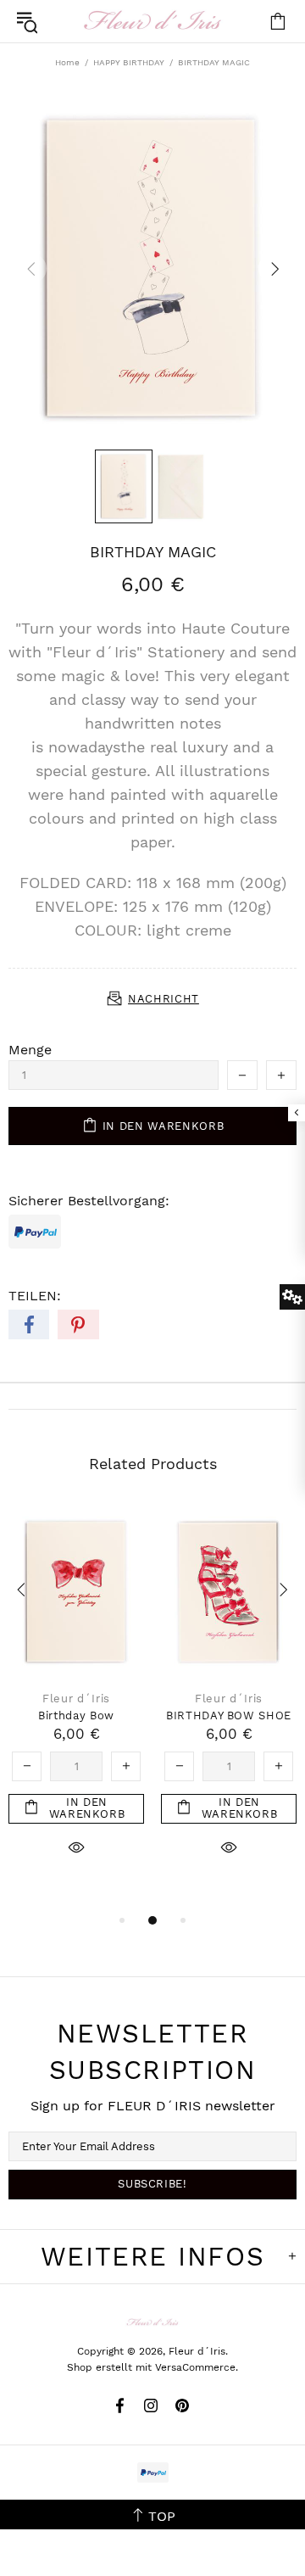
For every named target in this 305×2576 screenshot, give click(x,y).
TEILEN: (35, 1296)
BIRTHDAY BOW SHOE (229, 1715)
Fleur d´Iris (152, 21)
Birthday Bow (76, 1715)
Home (67, 62)
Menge (30, 1050)
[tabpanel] (76, 1700)
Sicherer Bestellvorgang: (89, 1201)
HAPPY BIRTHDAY (129, 62)
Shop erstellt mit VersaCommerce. (152, 2367)
